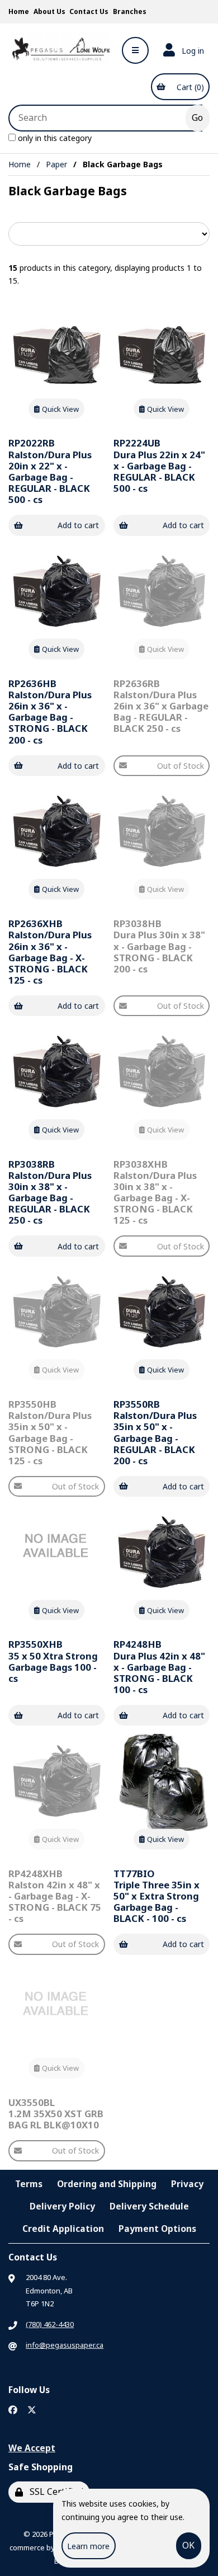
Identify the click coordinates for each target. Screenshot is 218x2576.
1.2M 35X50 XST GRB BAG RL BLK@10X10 (56, 2114)
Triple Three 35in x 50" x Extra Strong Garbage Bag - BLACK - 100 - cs (157, 1896)
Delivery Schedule (149, 2206)
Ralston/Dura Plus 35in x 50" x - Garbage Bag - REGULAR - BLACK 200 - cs (155, 1432)
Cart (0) (188, 87)
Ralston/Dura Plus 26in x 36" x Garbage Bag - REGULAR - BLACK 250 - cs (161, 706)
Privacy (187, 2184)
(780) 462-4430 (50, 2324)
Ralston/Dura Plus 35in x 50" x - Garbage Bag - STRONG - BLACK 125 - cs (50, 1432)
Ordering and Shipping (107, 2184)
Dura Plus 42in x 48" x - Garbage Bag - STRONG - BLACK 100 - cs (159, 1667)
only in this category (54, 138)
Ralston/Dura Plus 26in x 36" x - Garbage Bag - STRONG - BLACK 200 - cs (50, 712)
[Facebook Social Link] (13, 2410)
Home (19, 11)
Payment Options (157, 2229)
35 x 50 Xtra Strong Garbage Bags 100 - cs (53, 1661)
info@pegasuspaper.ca (65, 2345)
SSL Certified (54, 2492)
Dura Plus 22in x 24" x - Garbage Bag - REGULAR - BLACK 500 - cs (159, 466)
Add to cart (78, 525)
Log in (191, 51)
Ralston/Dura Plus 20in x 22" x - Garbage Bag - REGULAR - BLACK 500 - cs (50, 471)
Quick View (60, 408)
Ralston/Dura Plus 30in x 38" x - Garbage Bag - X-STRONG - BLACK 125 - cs (155, 1192)
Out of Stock (181, 766)
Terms (29, 2184)
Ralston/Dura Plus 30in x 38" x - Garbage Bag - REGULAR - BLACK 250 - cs (50, 1192)
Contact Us (89, 11)
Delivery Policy (62, 2206)
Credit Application (63, 2229)
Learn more (88, 2546)
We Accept (32, 2448)
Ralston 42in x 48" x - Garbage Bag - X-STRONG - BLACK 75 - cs (55, 1896)
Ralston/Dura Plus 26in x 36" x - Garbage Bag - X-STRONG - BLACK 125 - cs (50, 952)
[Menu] (135, 50)
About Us (49, 11)
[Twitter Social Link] (32, 2410)
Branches (130, 11)
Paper (56, 164)
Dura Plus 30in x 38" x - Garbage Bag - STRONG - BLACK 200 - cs (159, 946)
